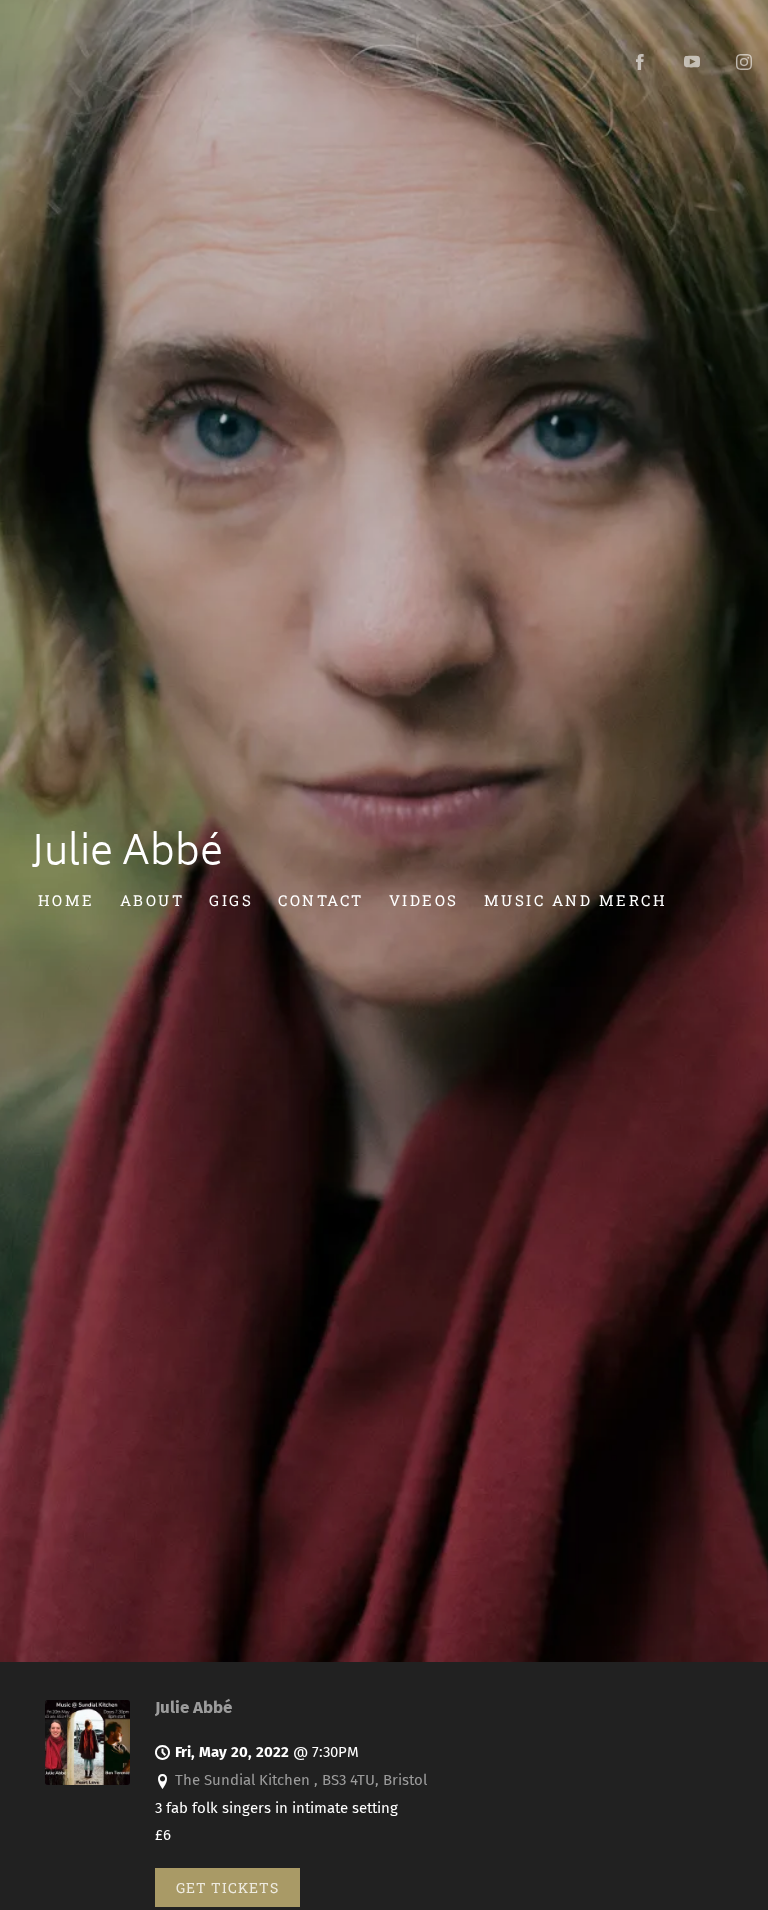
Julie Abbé (193, 1707)
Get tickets (227, 1887)
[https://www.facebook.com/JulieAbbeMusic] (640, 62)
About (152, 900)
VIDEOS (424, 900)
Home (66, 900)
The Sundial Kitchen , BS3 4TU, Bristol (301, 1780)
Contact (321, 900)
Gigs (231, 900)
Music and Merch (576, 900)
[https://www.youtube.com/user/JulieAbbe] (692, 62)
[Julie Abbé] (87, 1780)
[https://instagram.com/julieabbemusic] (744, 62)
